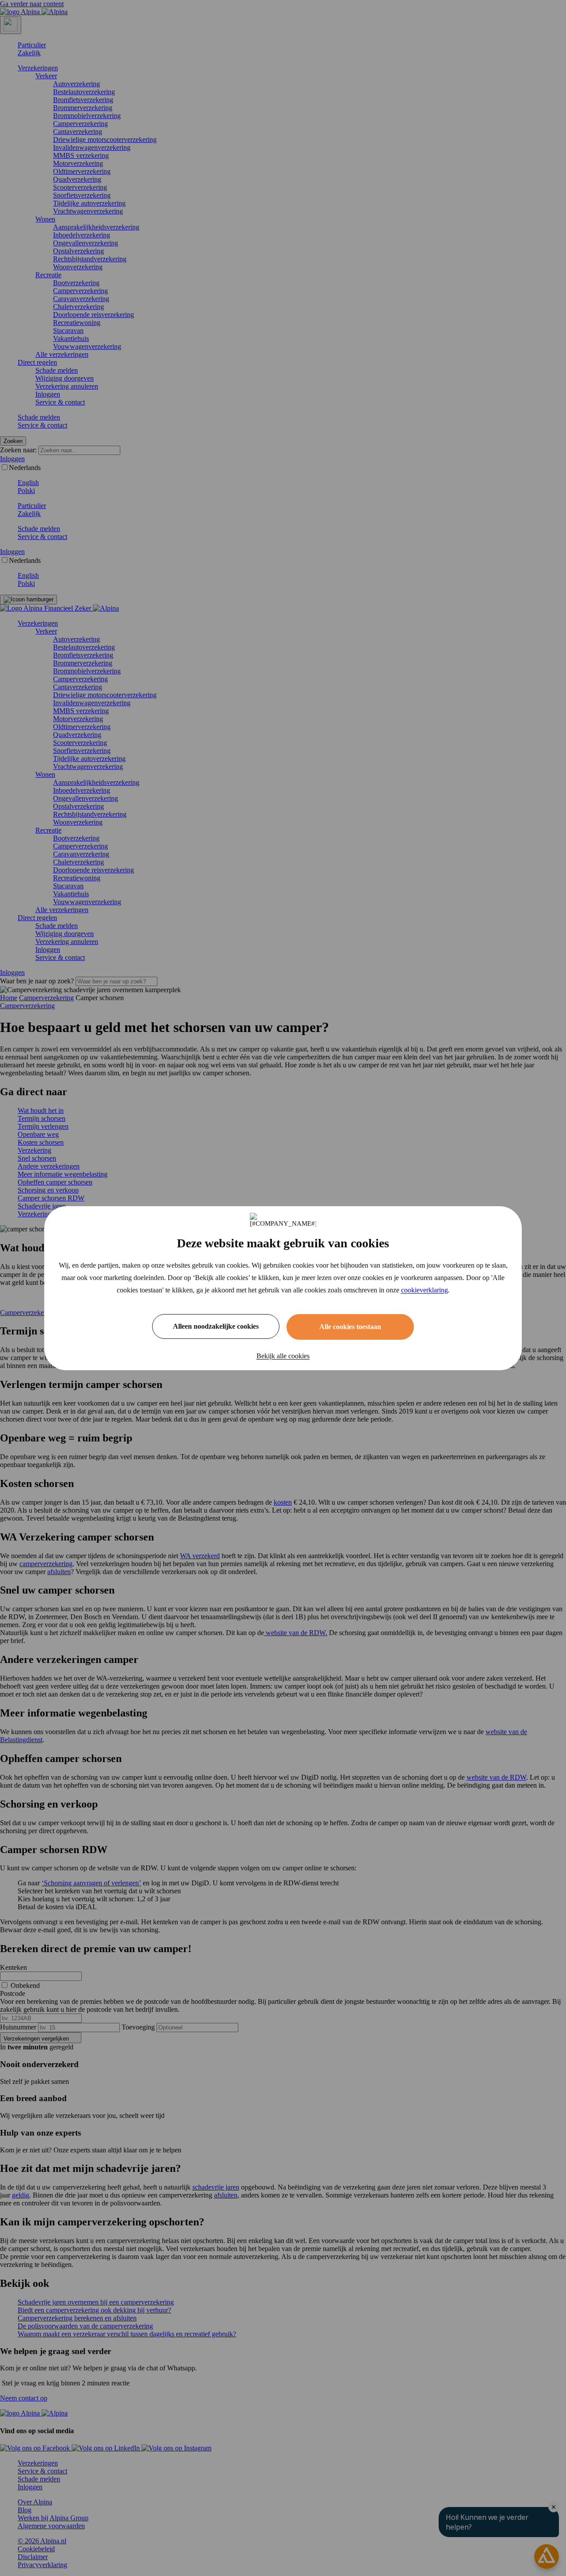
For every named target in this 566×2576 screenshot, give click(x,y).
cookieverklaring (424, 1290)
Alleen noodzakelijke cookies (216, 1326)
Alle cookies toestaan (350, 1327)
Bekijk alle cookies (283, 1356)
